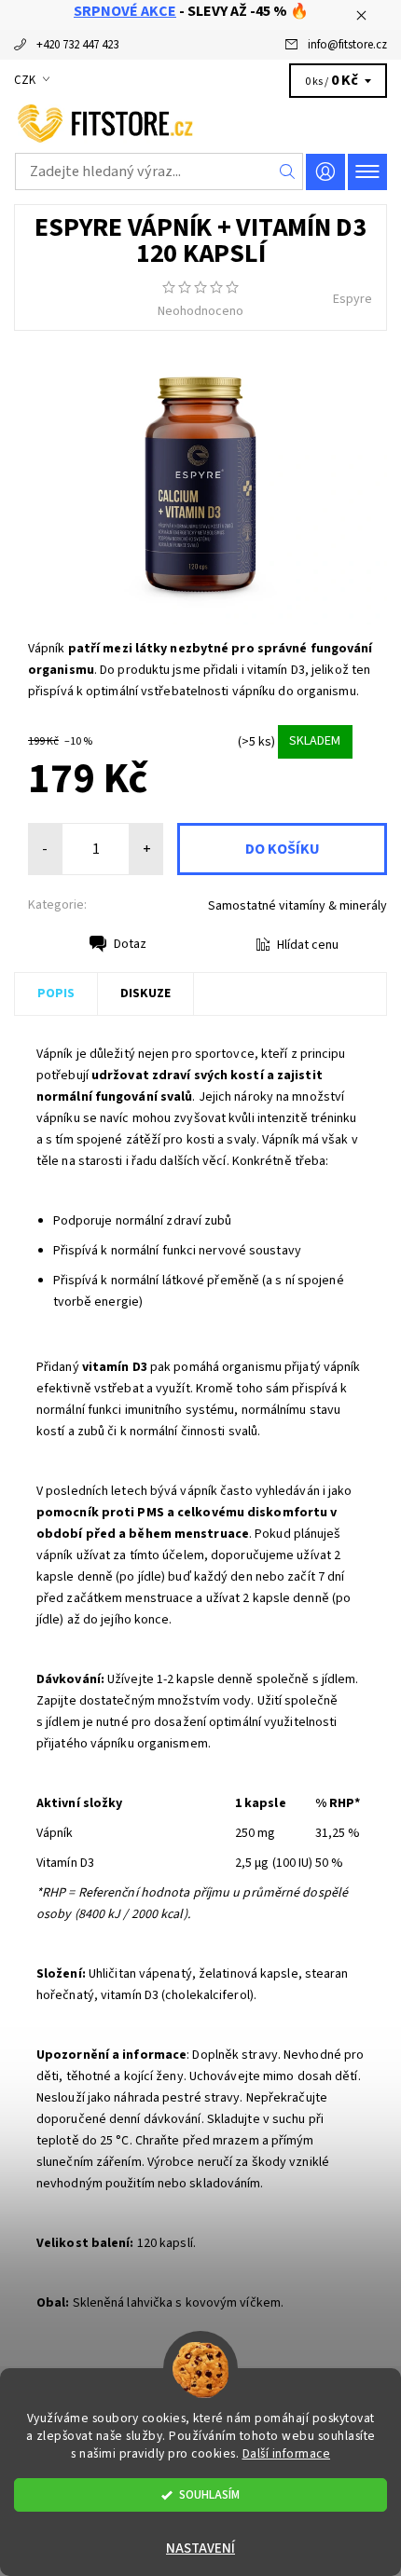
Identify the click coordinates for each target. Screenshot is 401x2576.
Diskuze (145, 993)
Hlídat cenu (308, 945)
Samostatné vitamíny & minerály (297, 906)
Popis (56, 993)
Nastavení (200, 2549)
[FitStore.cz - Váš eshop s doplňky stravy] (200, 121)
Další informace (287, 2453)
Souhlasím (209, 2494)
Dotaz (130, 944)
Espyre (353, 299)
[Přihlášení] (325, 172)
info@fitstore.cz (347, 45)
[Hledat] (288, 171)
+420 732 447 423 (77, 45)
